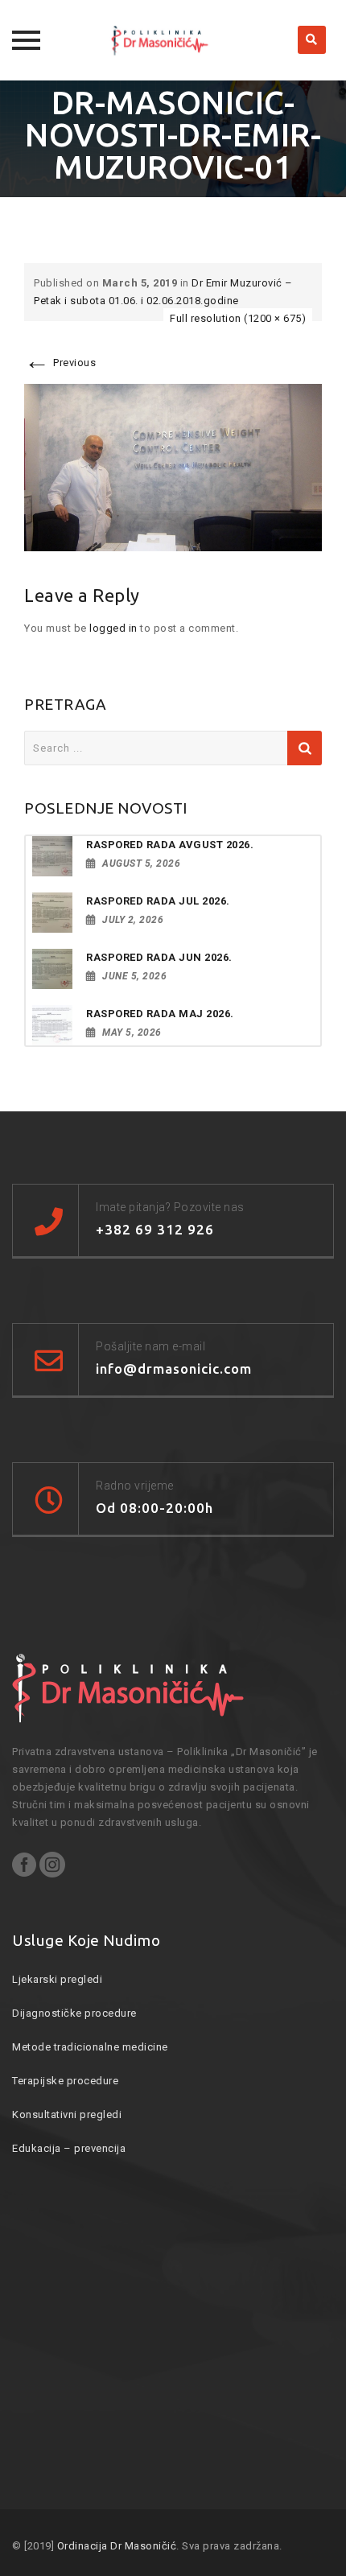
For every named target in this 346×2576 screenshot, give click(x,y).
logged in (113, 628)
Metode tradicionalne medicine (90, 2047)
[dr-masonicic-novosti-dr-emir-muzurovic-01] (173, 467)
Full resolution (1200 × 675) (238, 318)
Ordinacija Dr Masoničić (117, 2546)
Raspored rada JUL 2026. (158, 901)
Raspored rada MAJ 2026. (160, 1014)
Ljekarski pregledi (57, 1979)
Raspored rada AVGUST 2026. (170, 845)
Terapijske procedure (65, 2081)
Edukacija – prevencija (69, 2148)
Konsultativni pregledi (67, 2114)
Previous (60, 363)
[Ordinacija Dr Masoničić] (173, 40)
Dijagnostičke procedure (74, 2013)
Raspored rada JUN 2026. (159, 957)
